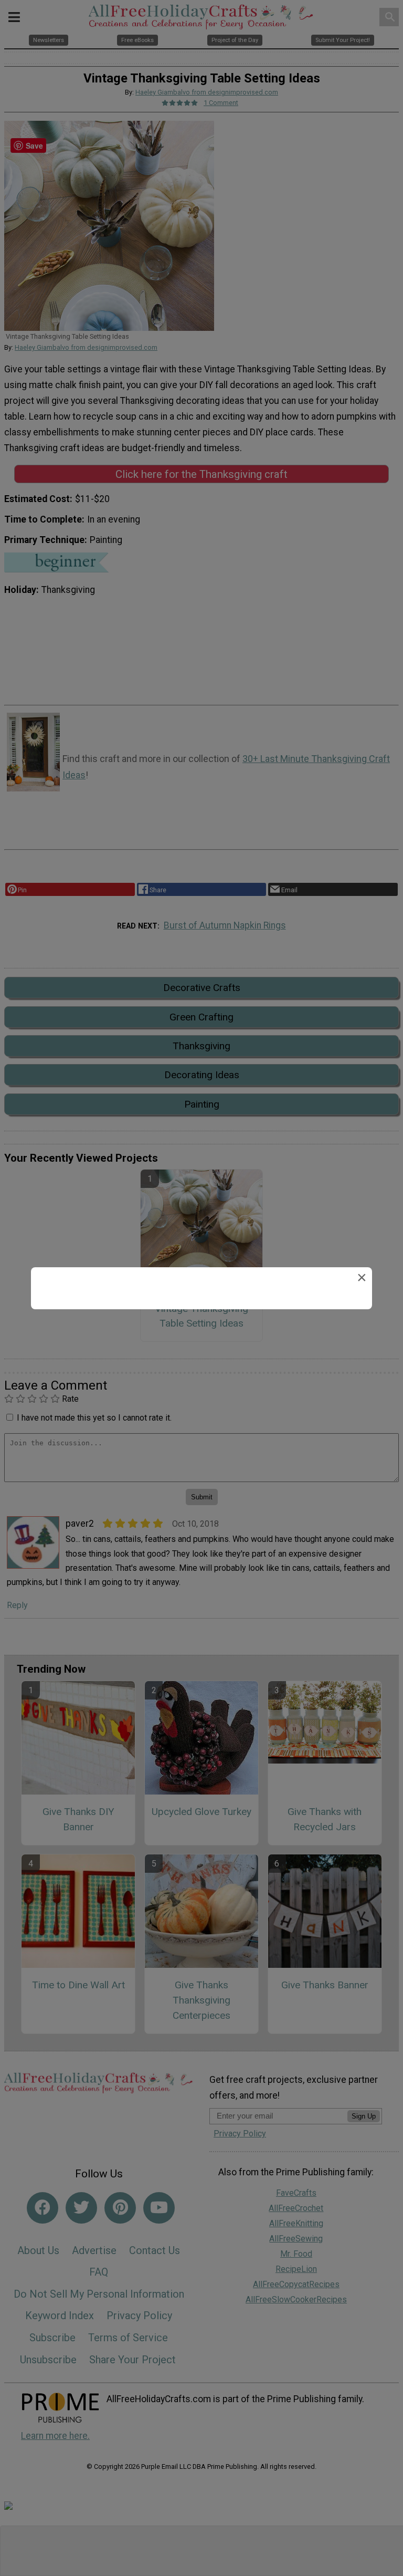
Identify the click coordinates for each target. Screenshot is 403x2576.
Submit (201, 1355)
